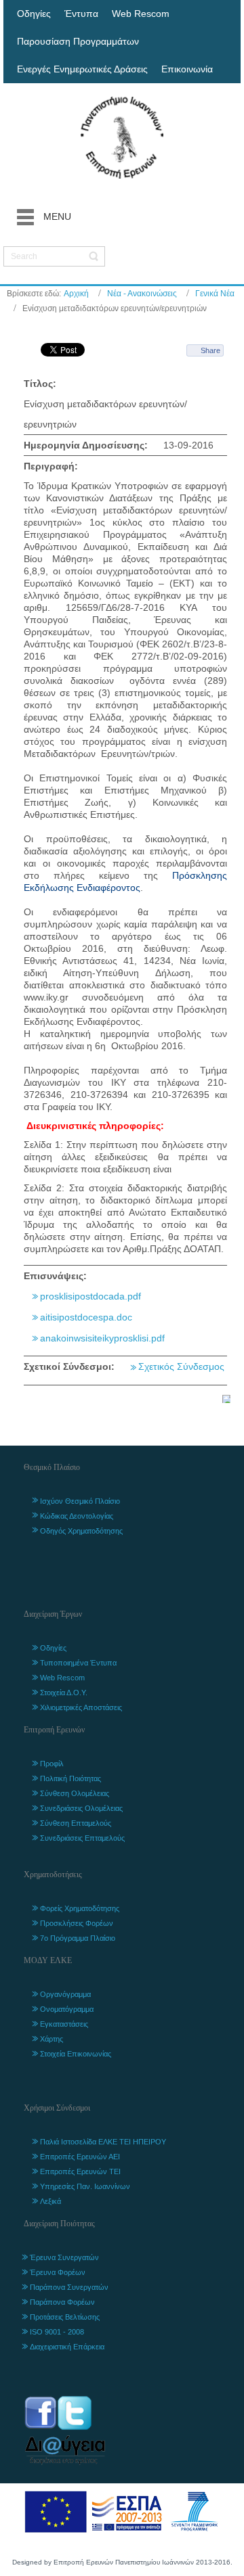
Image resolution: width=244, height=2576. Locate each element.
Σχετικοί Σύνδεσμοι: (69, 1366)
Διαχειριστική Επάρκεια (67, 2347)
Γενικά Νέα (215, 294)
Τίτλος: (40, 384)
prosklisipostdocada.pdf (90, 1296)
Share (210, 350)
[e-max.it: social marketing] (226, 1398)
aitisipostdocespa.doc (86, 1317)
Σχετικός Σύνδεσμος (181, 1366)
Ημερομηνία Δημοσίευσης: (86, 445)
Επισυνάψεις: (55, 1276)
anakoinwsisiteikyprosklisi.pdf (102, 1338)
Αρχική (76, 294)
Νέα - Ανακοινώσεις (142, 294)
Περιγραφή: (51, 466)
